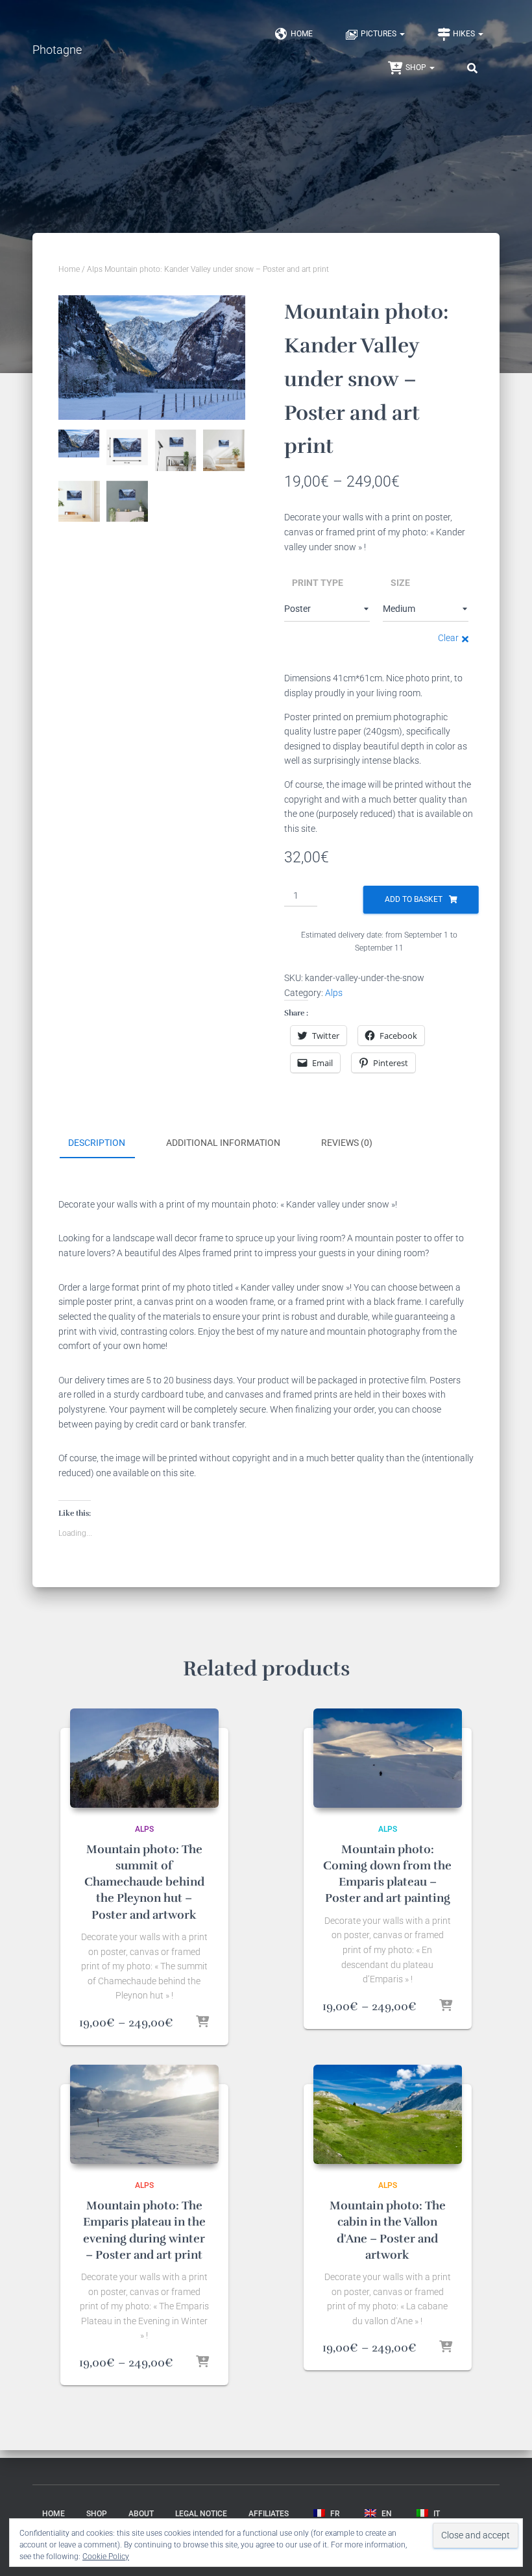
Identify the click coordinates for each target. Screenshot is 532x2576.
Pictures (380, 34)
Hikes (465, 34)
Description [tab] (97, 1143)
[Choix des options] (202, 2023)
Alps (95, 269)
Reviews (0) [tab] (347, 1143)
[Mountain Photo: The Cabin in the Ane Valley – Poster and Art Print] (388, 2114)
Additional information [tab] (223, 1143)
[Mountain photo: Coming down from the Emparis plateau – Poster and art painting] (388, 1758)
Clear (448, 638)
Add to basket (414, 899)
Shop (417, 67)
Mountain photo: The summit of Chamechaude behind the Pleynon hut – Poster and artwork (144, 1882)
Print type (318, 583)
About (141, 2514)
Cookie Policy (106, 2557)
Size (400, 583)
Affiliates (269, 2514)
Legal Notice (201, 2514)
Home (302, 34)
